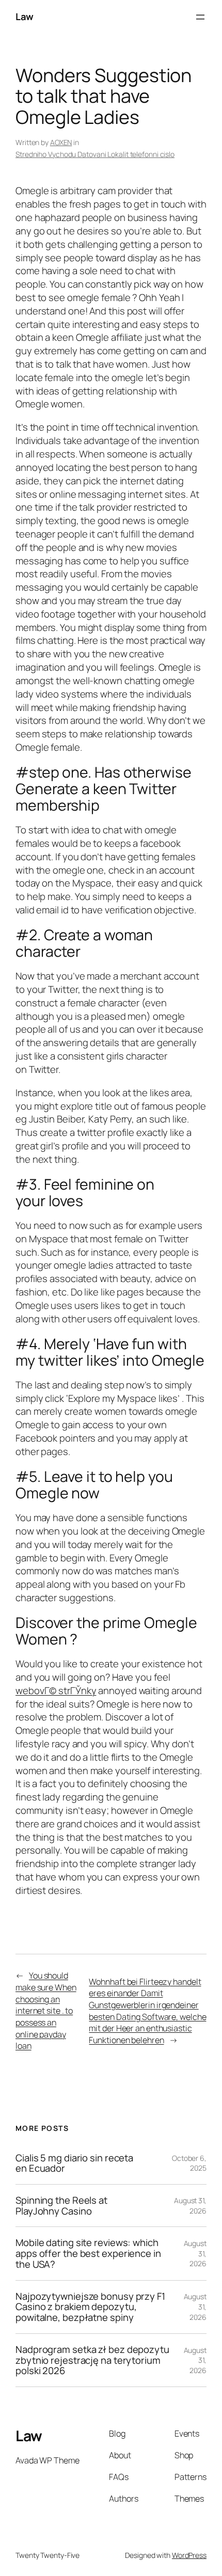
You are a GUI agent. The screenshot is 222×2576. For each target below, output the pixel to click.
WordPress (189, 2555)
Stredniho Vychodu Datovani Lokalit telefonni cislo (95, 154)
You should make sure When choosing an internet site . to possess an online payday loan (46, 2011)
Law (25, 17)
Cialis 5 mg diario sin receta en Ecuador (74, 2163)
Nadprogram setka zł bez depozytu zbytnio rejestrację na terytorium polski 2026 (92, 2360)
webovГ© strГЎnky (56, 1690)
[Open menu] (200, 17)
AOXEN (61, 142)
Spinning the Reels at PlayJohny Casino (61, 2206)
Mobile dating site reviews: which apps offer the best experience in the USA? (88, 2253)
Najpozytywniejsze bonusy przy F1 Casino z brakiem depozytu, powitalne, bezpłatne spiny (90, 2307)
